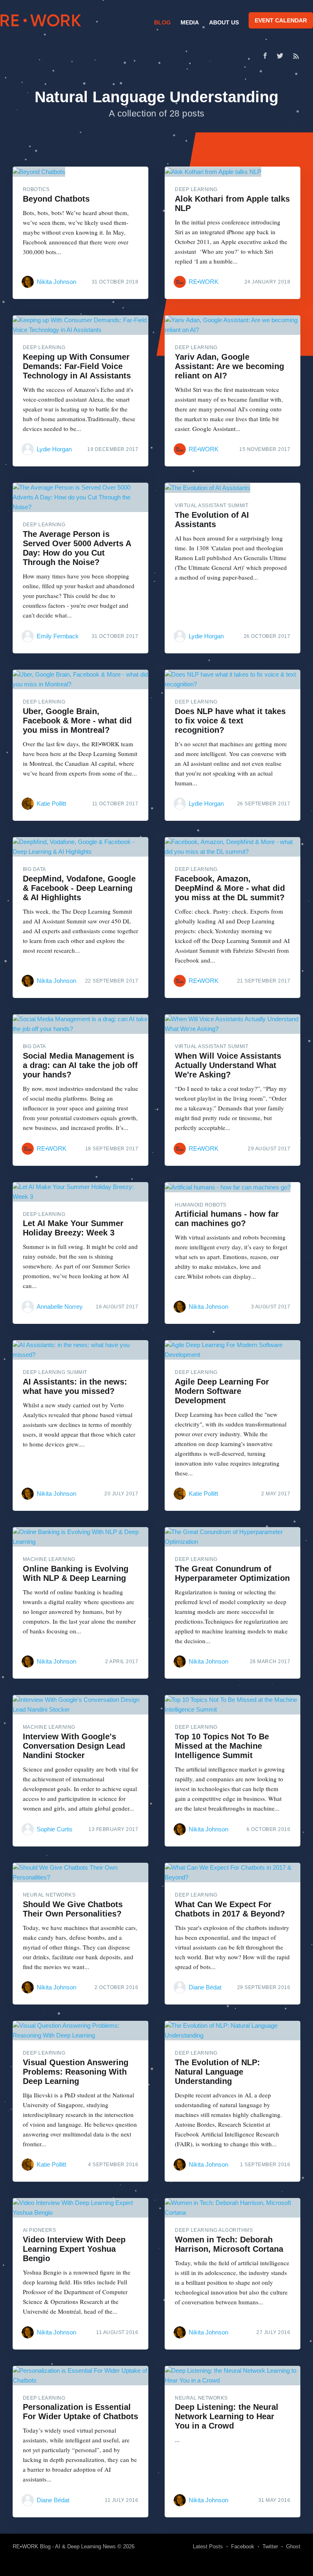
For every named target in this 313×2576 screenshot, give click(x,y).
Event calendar (281, 20)
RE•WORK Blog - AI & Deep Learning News (64, 2546)
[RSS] (296, 56)
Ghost (293, 2546)
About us (224, 22)
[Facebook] (265, 56)
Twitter (270, 2546)
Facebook (243, 2546)
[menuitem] (161, 22)
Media (190, 22)
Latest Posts (208, 2546)
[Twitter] (282, 56)
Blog (162, 22)
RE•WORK (41, 20)
